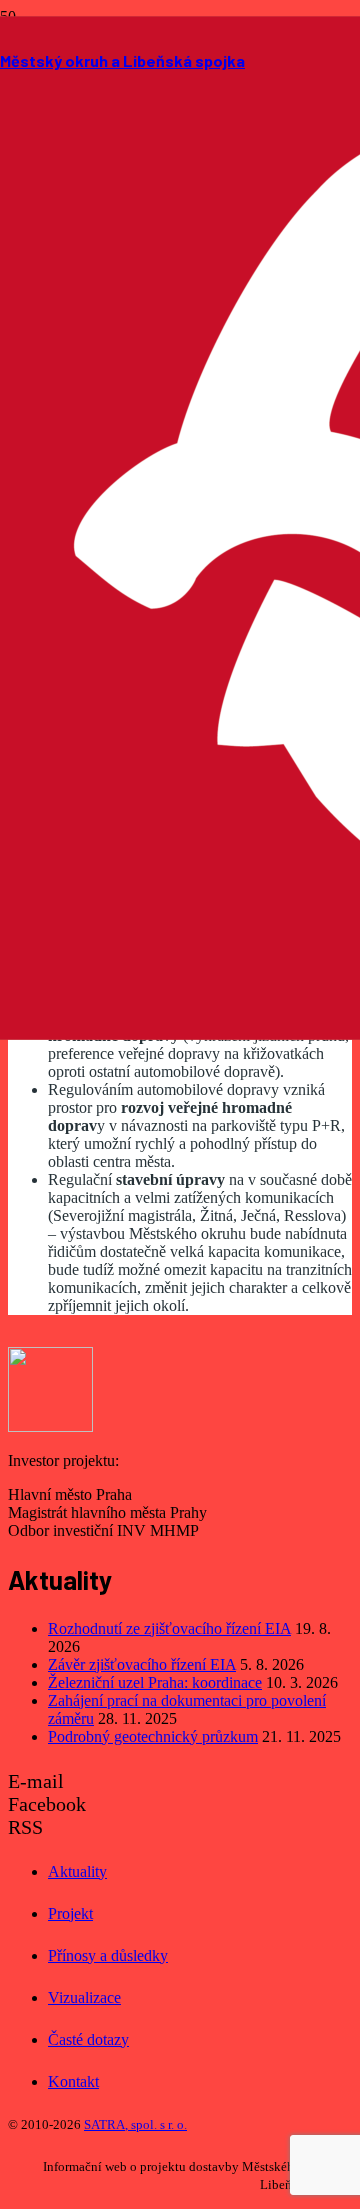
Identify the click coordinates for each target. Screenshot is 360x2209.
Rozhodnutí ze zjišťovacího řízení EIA (169, 1628)
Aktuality (77, 1871)
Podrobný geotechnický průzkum (153, 1736)
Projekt (70, 1913)
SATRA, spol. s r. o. (135, 2124)
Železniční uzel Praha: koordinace (155, 1682)
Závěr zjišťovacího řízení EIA (142, 1664)
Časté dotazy (88, 2039)
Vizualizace (84, 1997)
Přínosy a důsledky (108, 1955)
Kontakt (73, 2081)
